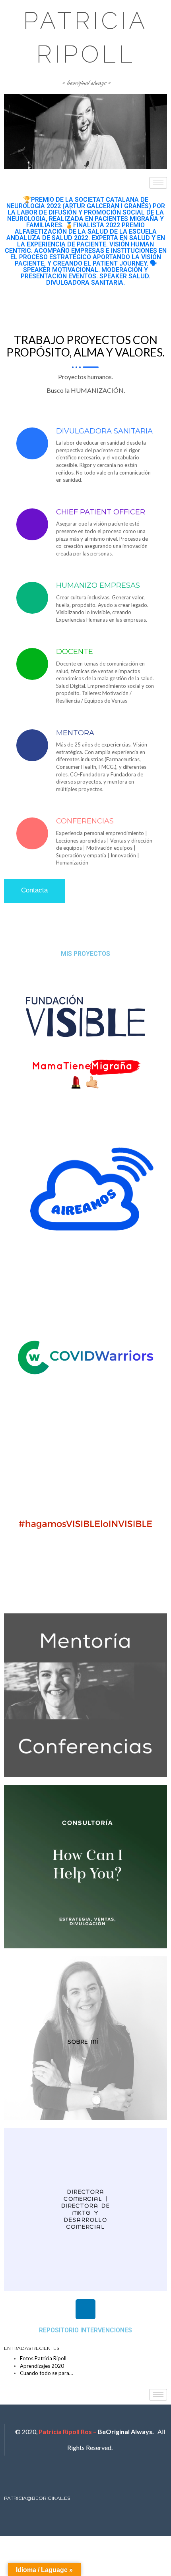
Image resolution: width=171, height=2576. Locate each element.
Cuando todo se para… (46, 2373)
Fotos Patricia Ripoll (43, 2358)
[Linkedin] (85, 2309)
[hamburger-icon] (158, 183)
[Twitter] (75, 2478)
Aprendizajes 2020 (42, 2366)
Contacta (34, 890)
